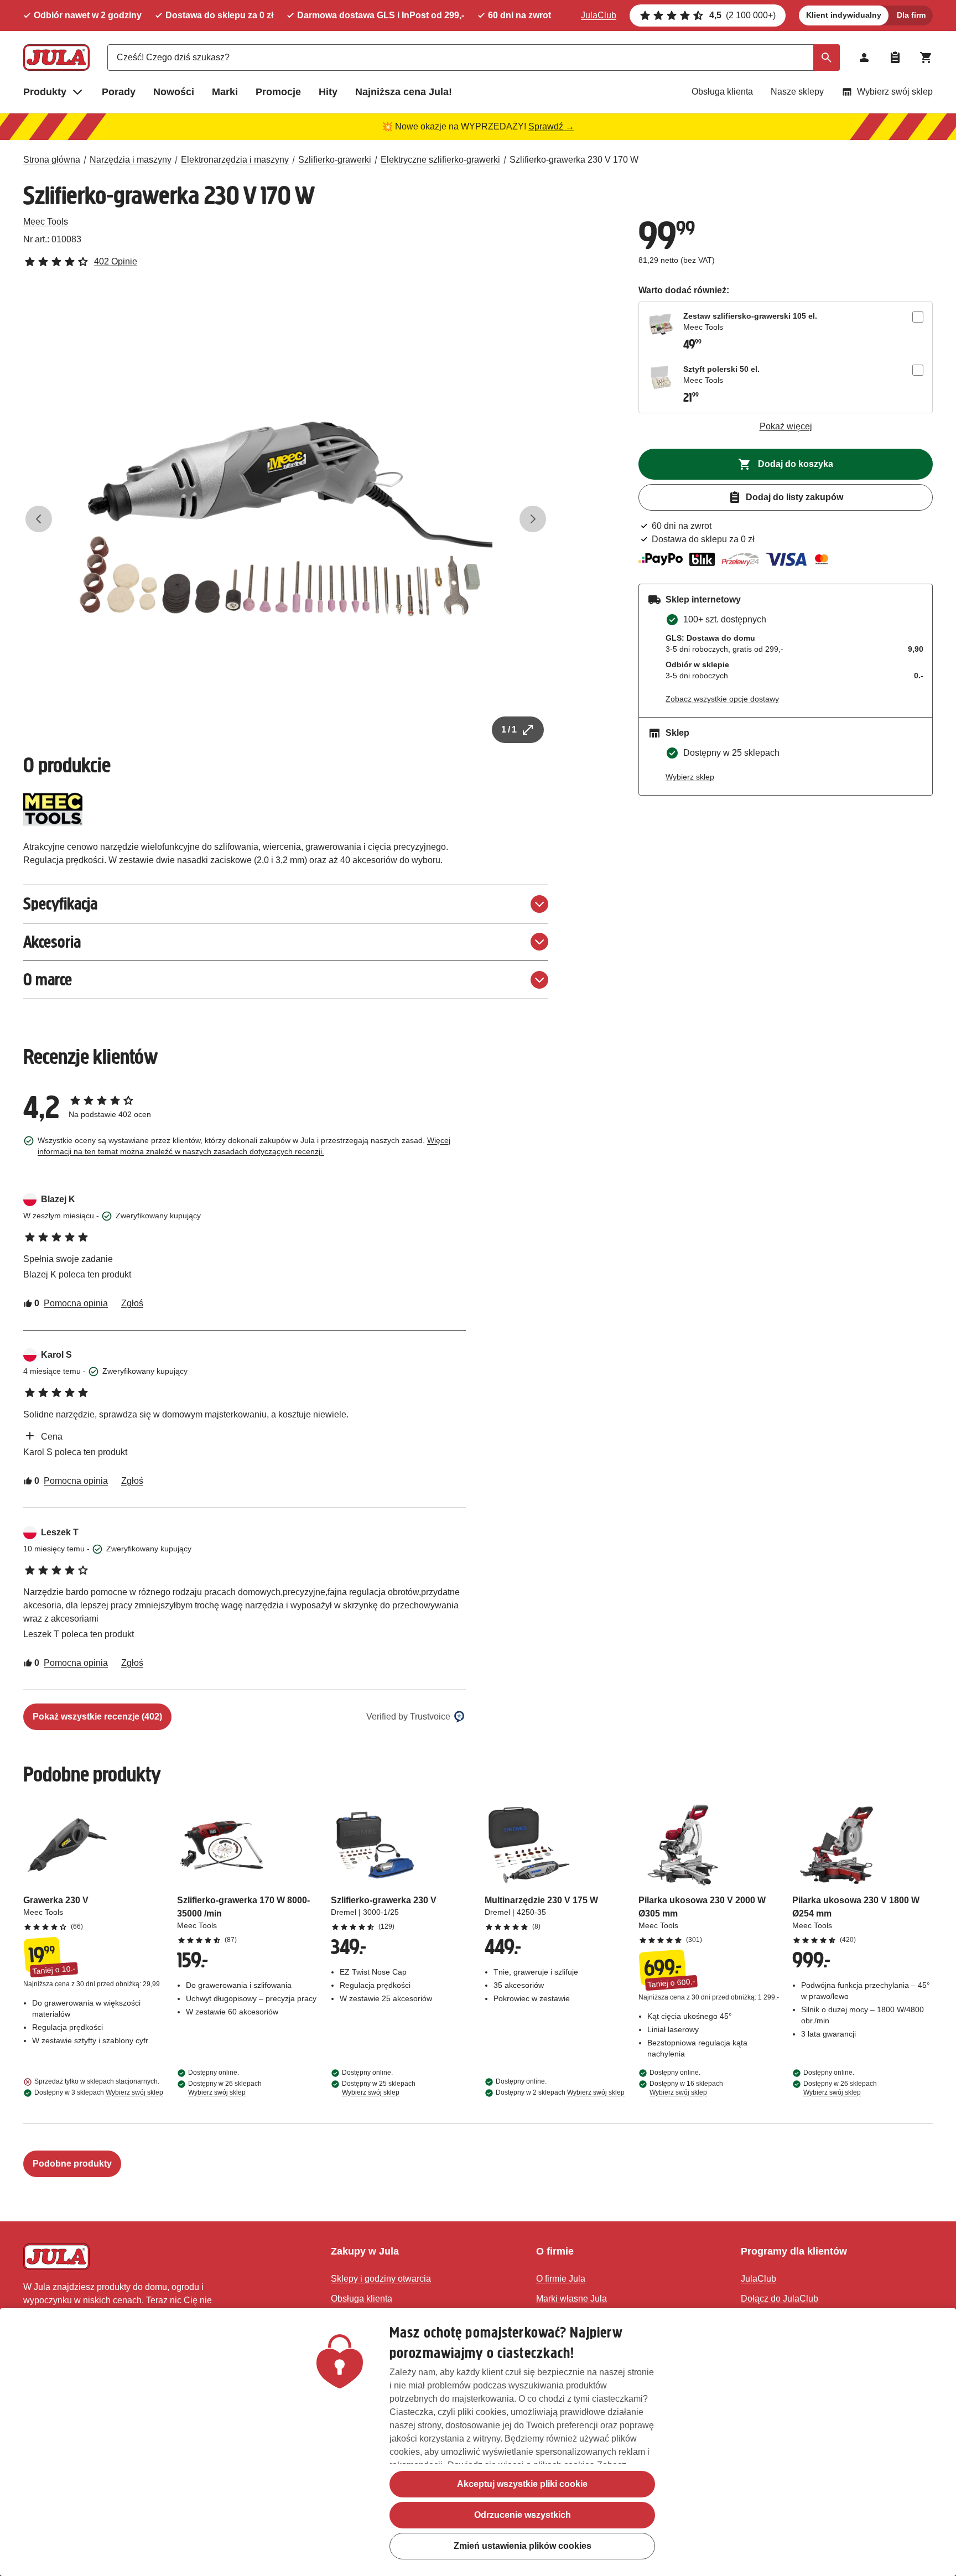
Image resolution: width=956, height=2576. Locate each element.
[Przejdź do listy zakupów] (895, 58)
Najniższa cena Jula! (404, 92)
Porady (119, 92)
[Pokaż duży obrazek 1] (286, 519)
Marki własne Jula (571, 2299)
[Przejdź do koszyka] (926, 58)
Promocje (278, 92)
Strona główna (52, 160)
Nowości (174, 92)
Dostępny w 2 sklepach (560, 2092)
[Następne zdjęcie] (533, 519)
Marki (225, 92)
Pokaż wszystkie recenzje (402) (97, 1717)
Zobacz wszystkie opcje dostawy (722, 699)
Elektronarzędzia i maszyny (235, 160)
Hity (328, 92)
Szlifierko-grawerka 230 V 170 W (574, 160)
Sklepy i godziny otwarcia (381, 2279)
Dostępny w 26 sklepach (225, 2088)
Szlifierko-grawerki (335, 160)
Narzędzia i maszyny (131, 160)
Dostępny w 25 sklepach (379, 2088)
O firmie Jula (561, 2279)
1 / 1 (509, 729)
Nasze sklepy (797, 92)
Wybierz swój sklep (895, 92)
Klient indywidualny (844, 15)
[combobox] (474, 58)
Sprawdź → (551, 126)
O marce (48, 980)
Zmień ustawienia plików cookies (523, 2546)
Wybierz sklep (690, 777)
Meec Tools (46, 222)
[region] (478, 2442)
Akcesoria (52, 942)
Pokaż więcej (786, 426)
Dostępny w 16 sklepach (686, 2088)
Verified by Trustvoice (408, 1717)
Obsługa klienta (722, 92)
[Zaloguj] (864, 58)
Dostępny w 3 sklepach (99, 2092)
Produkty (45, 92)
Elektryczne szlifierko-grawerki (440, 160)
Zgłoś (132, 1303)
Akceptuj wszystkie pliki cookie (522, 2484)
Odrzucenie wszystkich (523, 2515)
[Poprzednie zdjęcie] (39, 519)
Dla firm (911, 15)
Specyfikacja (60, 904)
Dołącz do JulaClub (780, 2299)
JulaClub (599, 15)
